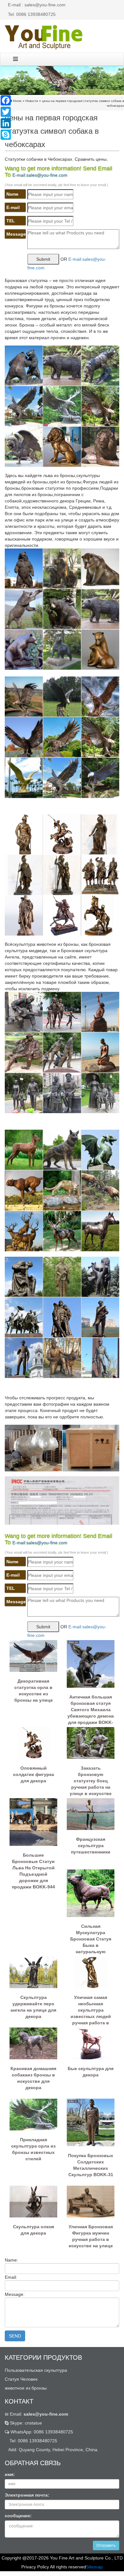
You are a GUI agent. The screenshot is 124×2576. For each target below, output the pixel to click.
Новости (32, 101)
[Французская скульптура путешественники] (91, 1814)
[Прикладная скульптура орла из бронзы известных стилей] (33, 2114)
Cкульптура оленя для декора (34, 2230)
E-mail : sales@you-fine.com (37, 5)
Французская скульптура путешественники (91, 1846)
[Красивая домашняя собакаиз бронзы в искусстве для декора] (33, 2043)
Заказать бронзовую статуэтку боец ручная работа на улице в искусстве (91, 1778)
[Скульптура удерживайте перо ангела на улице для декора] (33, 1972)
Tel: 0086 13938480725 (32, 14)
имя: (10, 2474)
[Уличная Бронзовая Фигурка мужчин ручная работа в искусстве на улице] (91, 2201)
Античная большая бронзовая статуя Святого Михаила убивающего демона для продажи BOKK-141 (91, 1707)
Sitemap (94, 2567)
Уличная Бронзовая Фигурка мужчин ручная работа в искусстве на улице (91, 2236)
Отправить (106, 2546)
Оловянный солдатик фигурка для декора (34, 1774)
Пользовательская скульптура (36, 2370)
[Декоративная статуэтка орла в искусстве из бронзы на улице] (33, 1656)
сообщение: (18, 2516)
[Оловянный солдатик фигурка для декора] (33, 1743)
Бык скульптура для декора (91, 2072)
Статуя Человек (21, 2379)
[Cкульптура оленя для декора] (33, 2201)
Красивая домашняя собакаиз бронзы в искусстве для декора (33, 2078)
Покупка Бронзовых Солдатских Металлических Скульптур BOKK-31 (91, 2165)
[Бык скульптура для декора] (91, 2043)
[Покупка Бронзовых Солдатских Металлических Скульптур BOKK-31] (91, 2122)
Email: (38, 2414)
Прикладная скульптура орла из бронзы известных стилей (33, 2149)
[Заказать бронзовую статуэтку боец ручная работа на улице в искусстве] (91, 1743)
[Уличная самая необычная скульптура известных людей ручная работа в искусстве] (91, 1972)
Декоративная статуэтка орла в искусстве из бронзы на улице (34, 1691)
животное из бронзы (26, 2388)
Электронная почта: (27, 2495)
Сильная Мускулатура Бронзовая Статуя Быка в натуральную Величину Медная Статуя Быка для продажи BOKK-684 (91, 1936)
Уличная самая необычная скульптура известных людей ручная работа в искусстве (91, 2008)
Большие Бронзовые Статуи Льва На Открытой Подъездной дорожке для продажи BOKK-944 (33, 1865)
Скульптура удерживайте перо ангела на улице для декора (33, 2007)
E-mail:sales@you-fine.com (40, 175)
